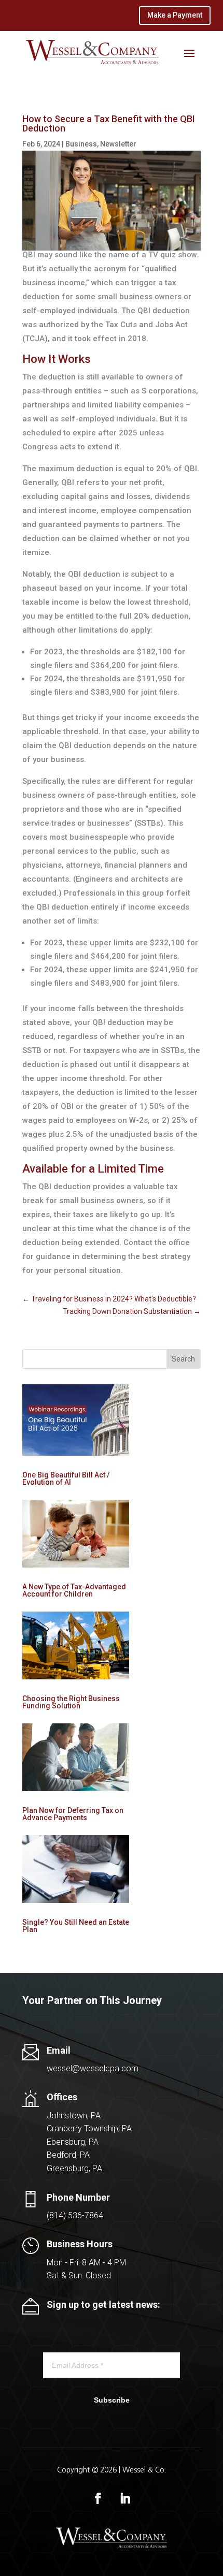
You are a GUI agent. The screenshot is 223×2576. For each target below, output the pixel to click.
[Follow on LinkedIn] (125, 2498)
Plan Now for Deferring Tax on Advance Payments (73, 1814)
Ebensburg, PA (73, 2142)
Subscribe (112, 2400)
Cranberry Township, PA (89, 2128)
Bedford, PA (68, 2155)
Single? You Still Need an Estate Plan (76, 1926)
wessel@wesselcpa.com (93, 2068)
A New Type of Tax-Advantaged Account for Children (74, 1590)
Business (81, 144)
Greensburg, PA (74, 2168)
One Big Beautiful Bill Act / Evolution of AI (66, 1479)
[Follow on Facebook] (98, 2498)
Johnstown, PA (74, 2116)
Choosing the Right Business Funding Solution (71, 1702)
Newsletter (118, 144)
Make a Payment (175, 15)
